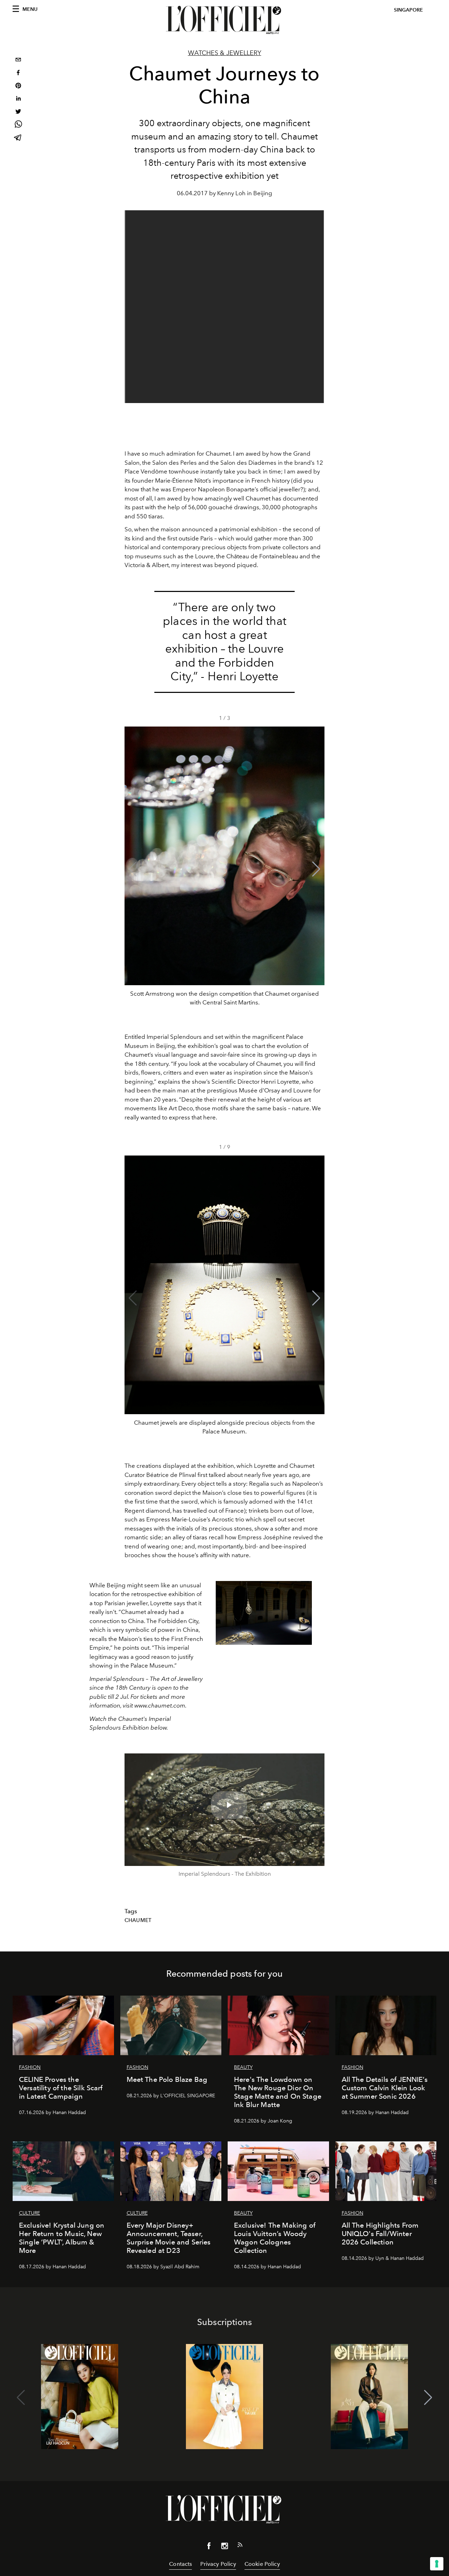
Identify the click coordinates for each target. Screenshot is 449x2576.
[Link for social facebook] (209, 2547)
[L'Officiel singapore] (224, 20)
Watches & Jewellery (225, 53)
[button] (316, 869)
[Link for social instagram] (224, 2547)
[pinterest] (18, 86)
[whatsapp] (18, 125)
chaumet (138, 1920)
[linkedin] (18, 99)
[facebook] (18, 73)
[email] (18, 60)
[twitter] (18, 112)
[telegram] (18, 138)
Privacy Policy (218, 2564)
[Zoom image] (264, 1613)
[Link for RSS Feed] (240, 2546)
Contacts (180, 2564)
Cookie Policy (262, 2564)
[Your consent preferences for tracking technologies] (437, 2564)
